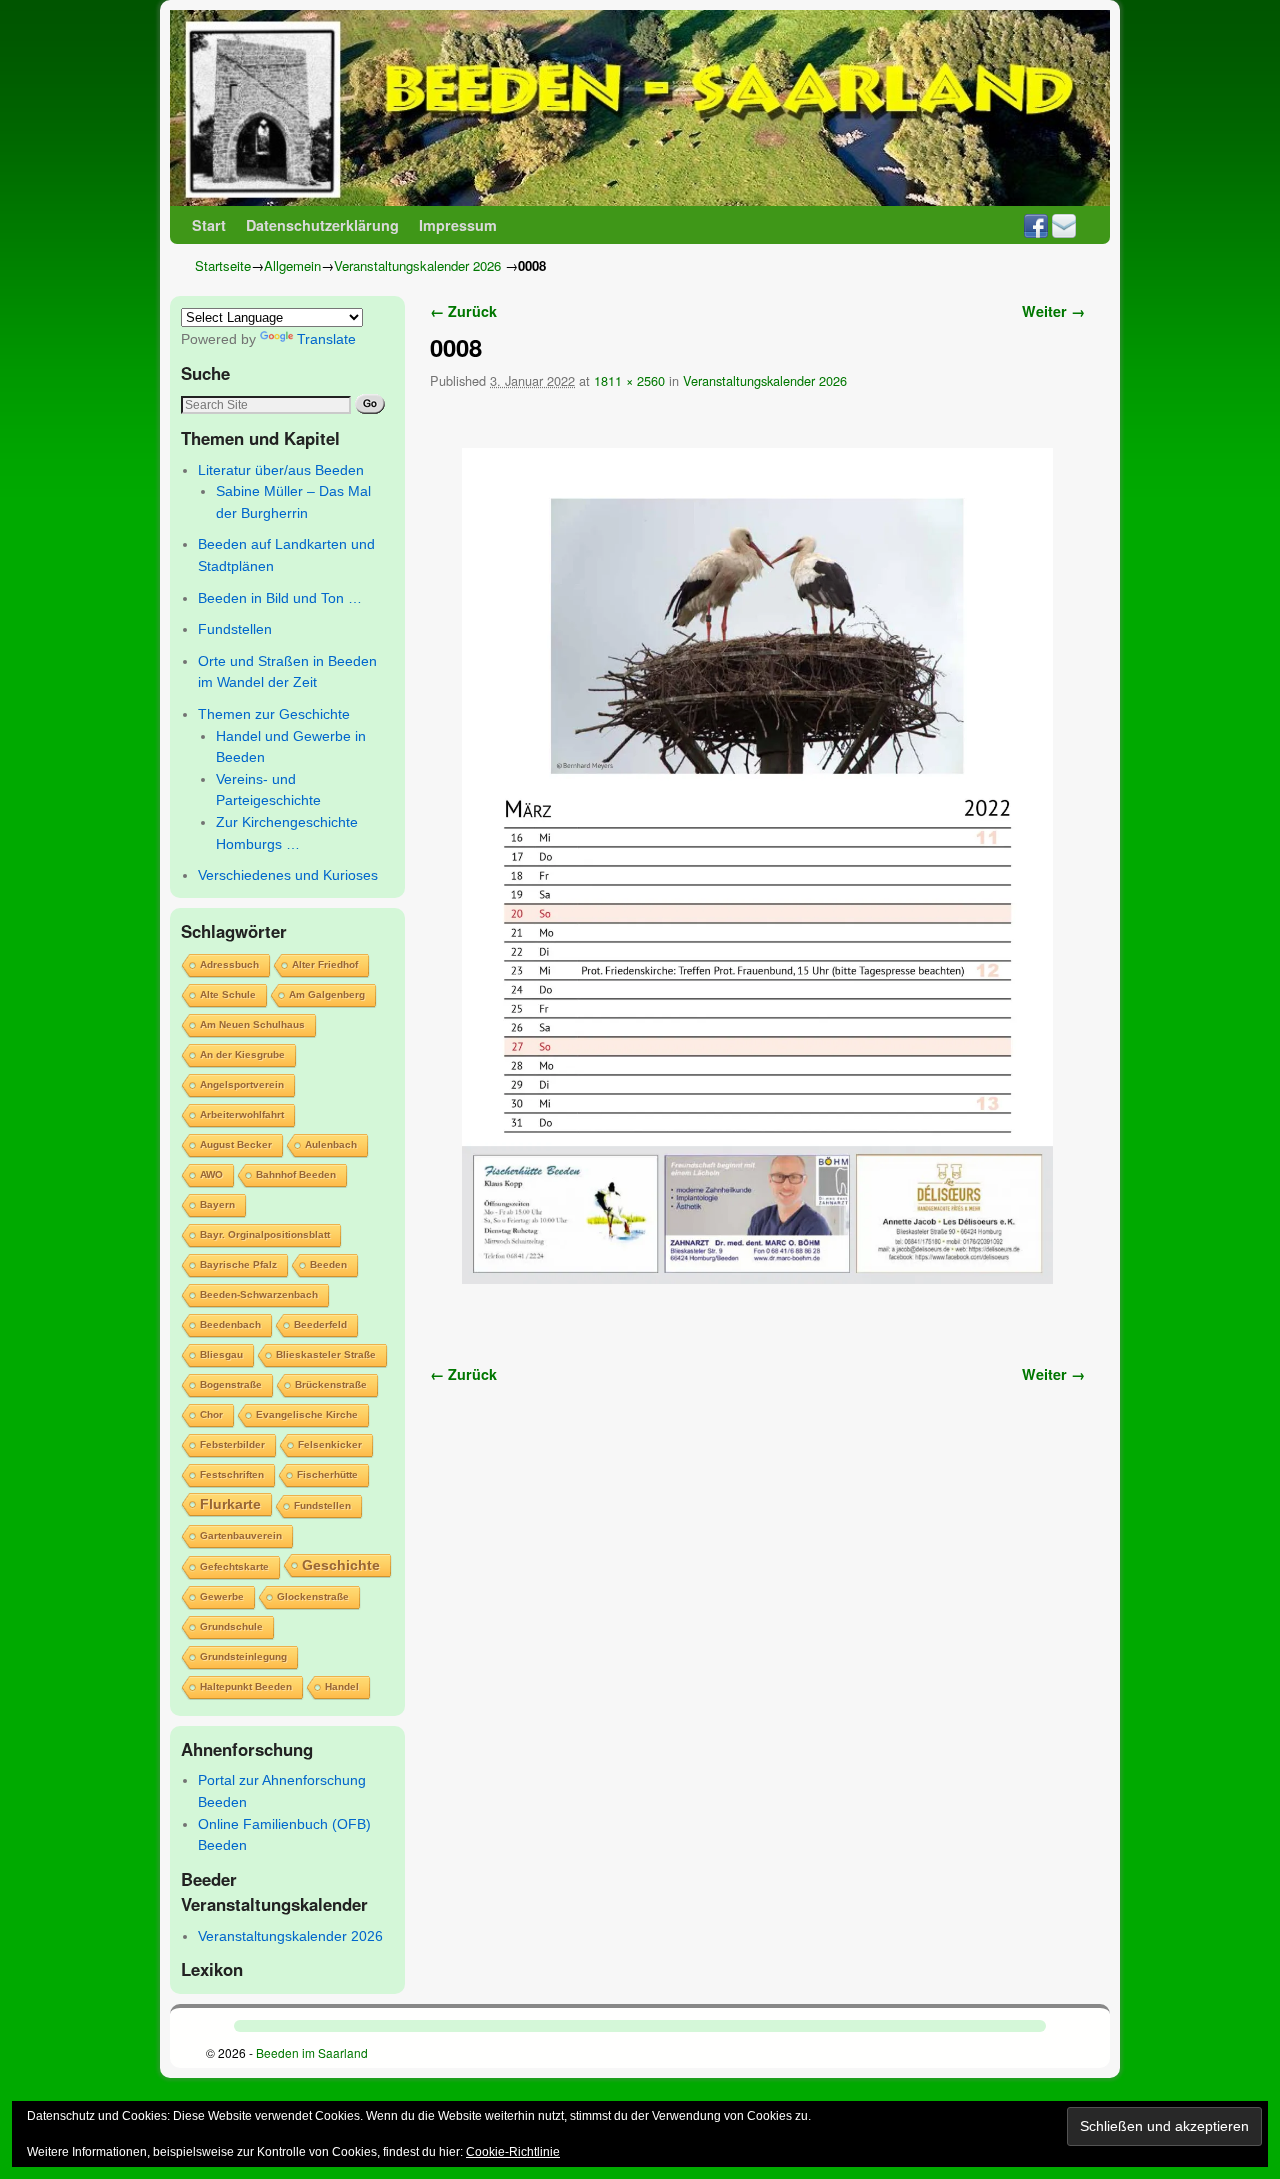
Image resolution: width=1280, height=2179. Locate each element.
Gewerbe (222, 1596)
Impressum (458, 225)
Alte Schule (228, 994)
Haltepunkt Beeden (246, 1686)
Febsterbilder (232, 1444)
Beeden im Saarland (312, 2052)
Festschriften (232, 1474)
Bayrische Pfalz (238, 1264)
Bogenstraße (231, 1384)
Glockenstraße (313, 1596)
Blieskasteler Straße (326, 1354)
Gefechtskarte (234, 1566)
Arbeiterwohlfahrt (242, 1114)
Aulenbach (331, 1144)
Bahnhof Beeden (296, 1174)
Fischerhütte (327, 1474)
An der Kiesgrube (242, 1054)
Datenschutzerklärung (322, 225)
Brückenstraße (331, 1384)
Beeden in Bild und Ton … (280, 598)
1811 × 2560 (629, 380)
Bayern (217, 1204)
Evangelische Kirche (307, 1414)
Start (209, 225)
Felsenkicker (330, 1444)
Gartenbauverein (241, 1535)
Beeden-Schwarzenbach (259, 1294)
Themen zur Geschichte (274, 714)
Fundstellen (235, 629)
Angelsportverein (242, 1084)
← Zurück (463, 311)
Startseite (223, 265)
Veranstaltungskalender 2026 (417, 265)
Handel (342, 1686)
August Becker (236, 1144)
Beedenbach (230, 1324)
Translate (326, 339)
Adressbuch (229, 964)
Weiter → (1053, 311)
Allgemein (292, 265)
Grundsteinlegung (243, 1656)
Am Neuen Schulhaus (252, 1024)
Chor (211, 1414)
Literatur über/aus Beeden (281, 470)
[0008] (757, 866)
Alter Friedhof (325, 964)
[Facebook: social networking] (1036, 225)
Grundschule (231, 1626)
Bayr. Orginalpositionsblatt (265, 1234)
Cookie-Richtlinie (513, 2152)
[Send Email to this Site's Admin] (1064, 225)
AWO (211, 1174)
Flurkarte (230, 1504)
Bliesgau (221, 1354)
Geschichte (341, 1565)
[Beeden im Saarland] (640, 108)
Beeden (328, 1264)
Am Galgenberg (327, 994)
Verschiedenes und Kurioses (288, 875)
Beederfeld (320, 1324)
